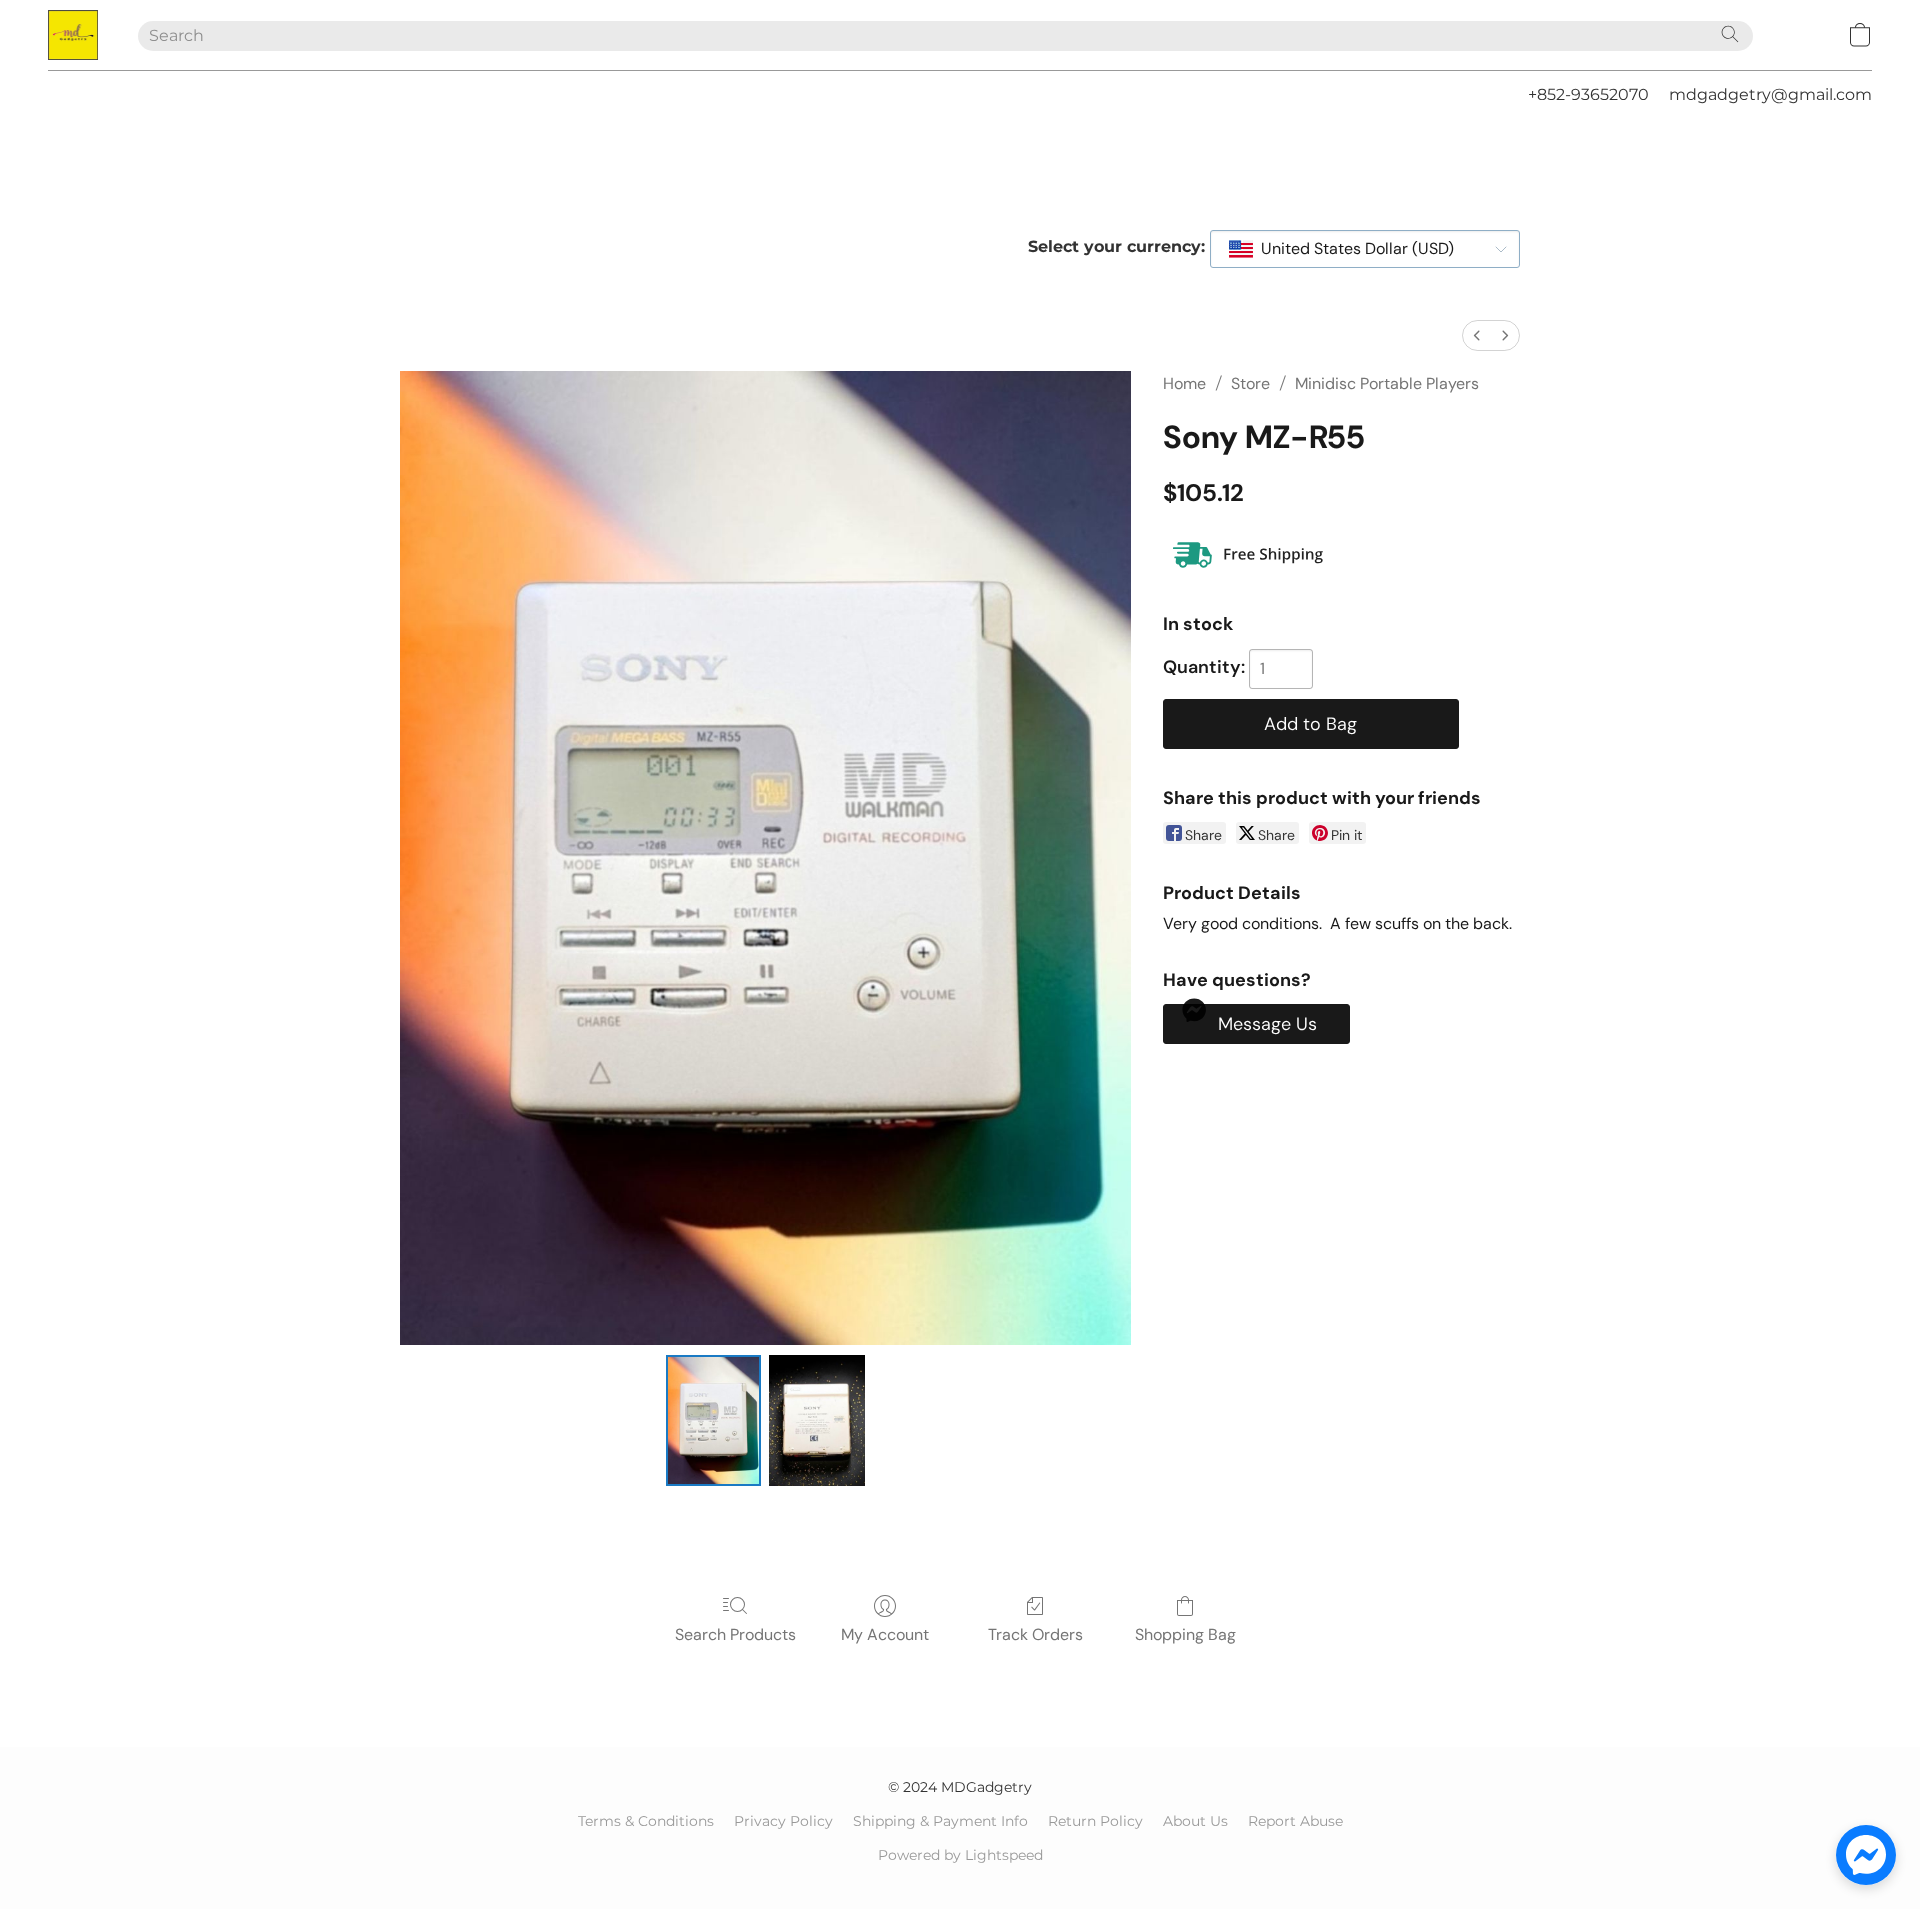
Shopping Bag (1185, 1634)
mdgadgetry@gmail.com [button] (1770, 94)
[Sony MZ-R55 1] (817, 1420)
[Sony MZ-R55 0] (714, 1420)
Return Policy (1095, 1821)
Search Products (735, 1634)
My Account (885, 1634)
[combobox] (1365, 249)
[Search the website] (1730, 34)
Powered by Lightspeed (960, 1855)
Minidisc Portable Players (1387, 383)
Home (1184, 383)
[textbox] (1351, 249)
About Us (1195, 1821)
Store (1250, 383)
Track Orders (1035, 1634)
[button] (73, 35)
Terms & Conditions (646, 1821)
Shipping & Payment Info (940, 1821)
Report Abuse (1295, 1821)
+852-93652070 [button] (1588, 94)
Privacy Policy (783, 1821)
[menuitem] (1477, 335)
